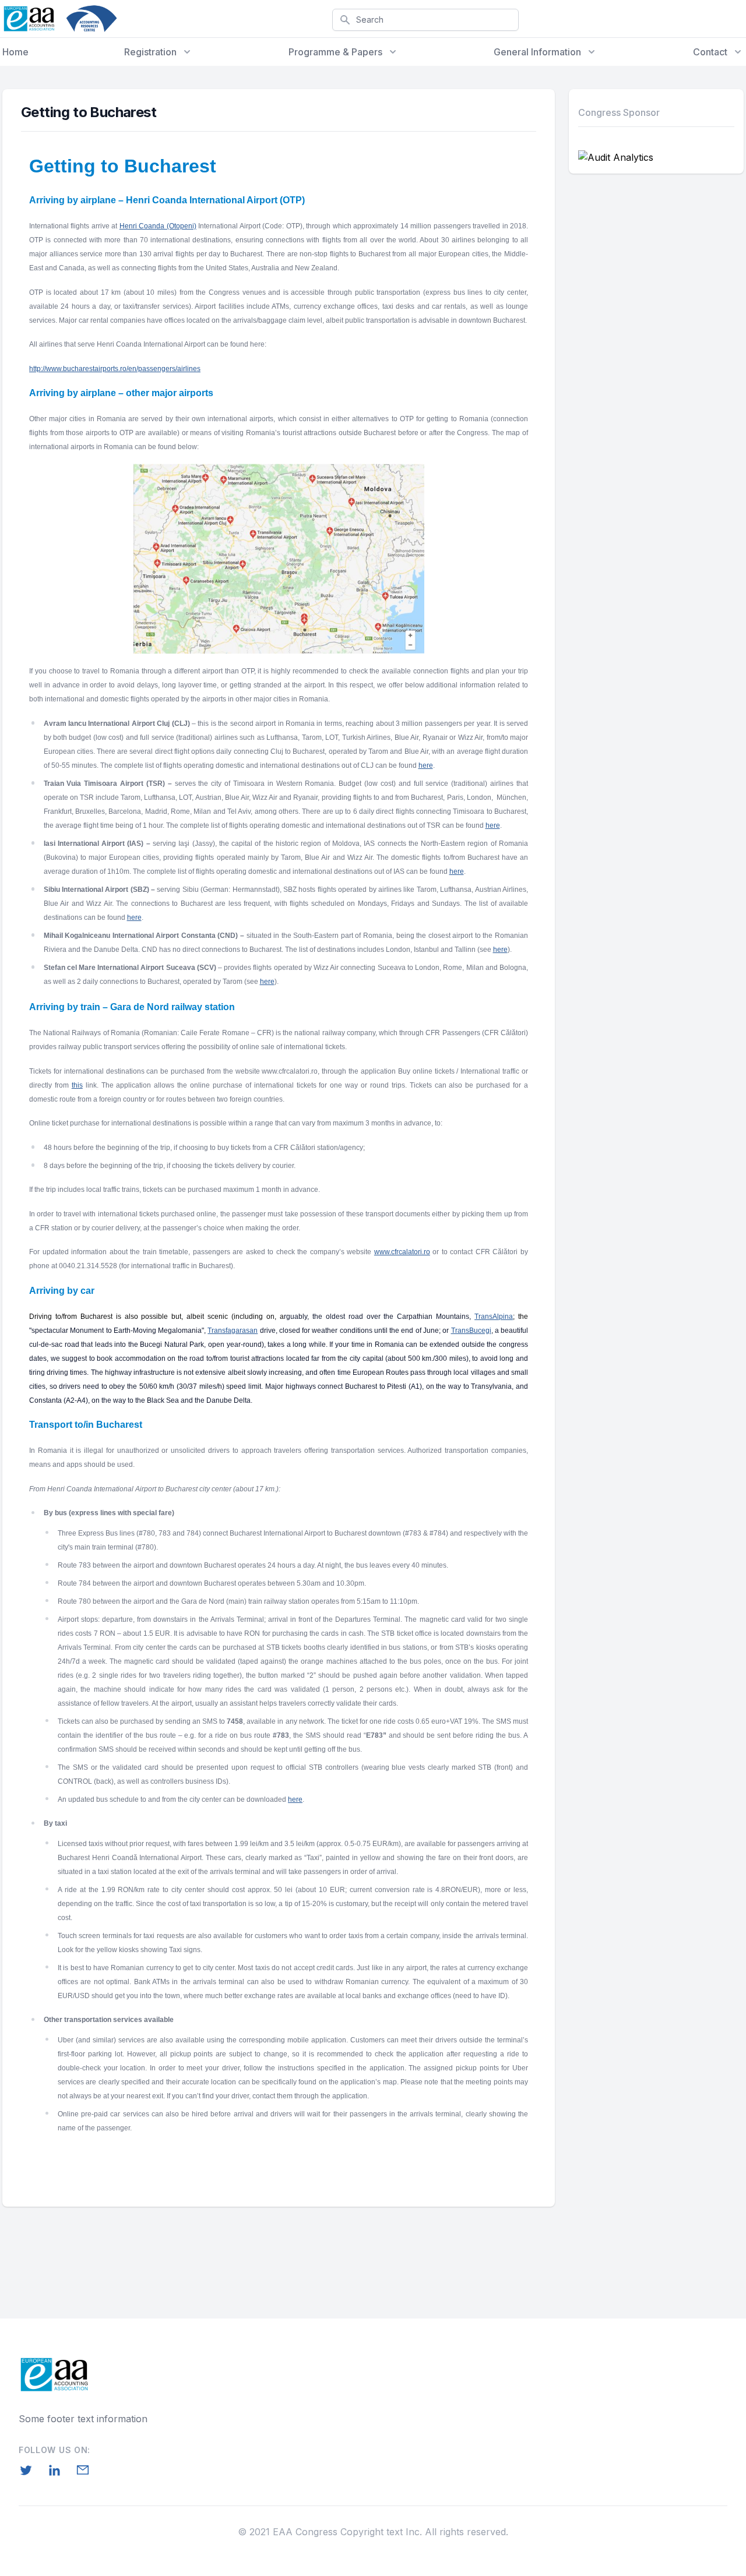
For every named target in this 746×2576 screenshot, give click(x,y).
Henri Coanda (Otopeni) (158, 226)
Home (15, 52)
